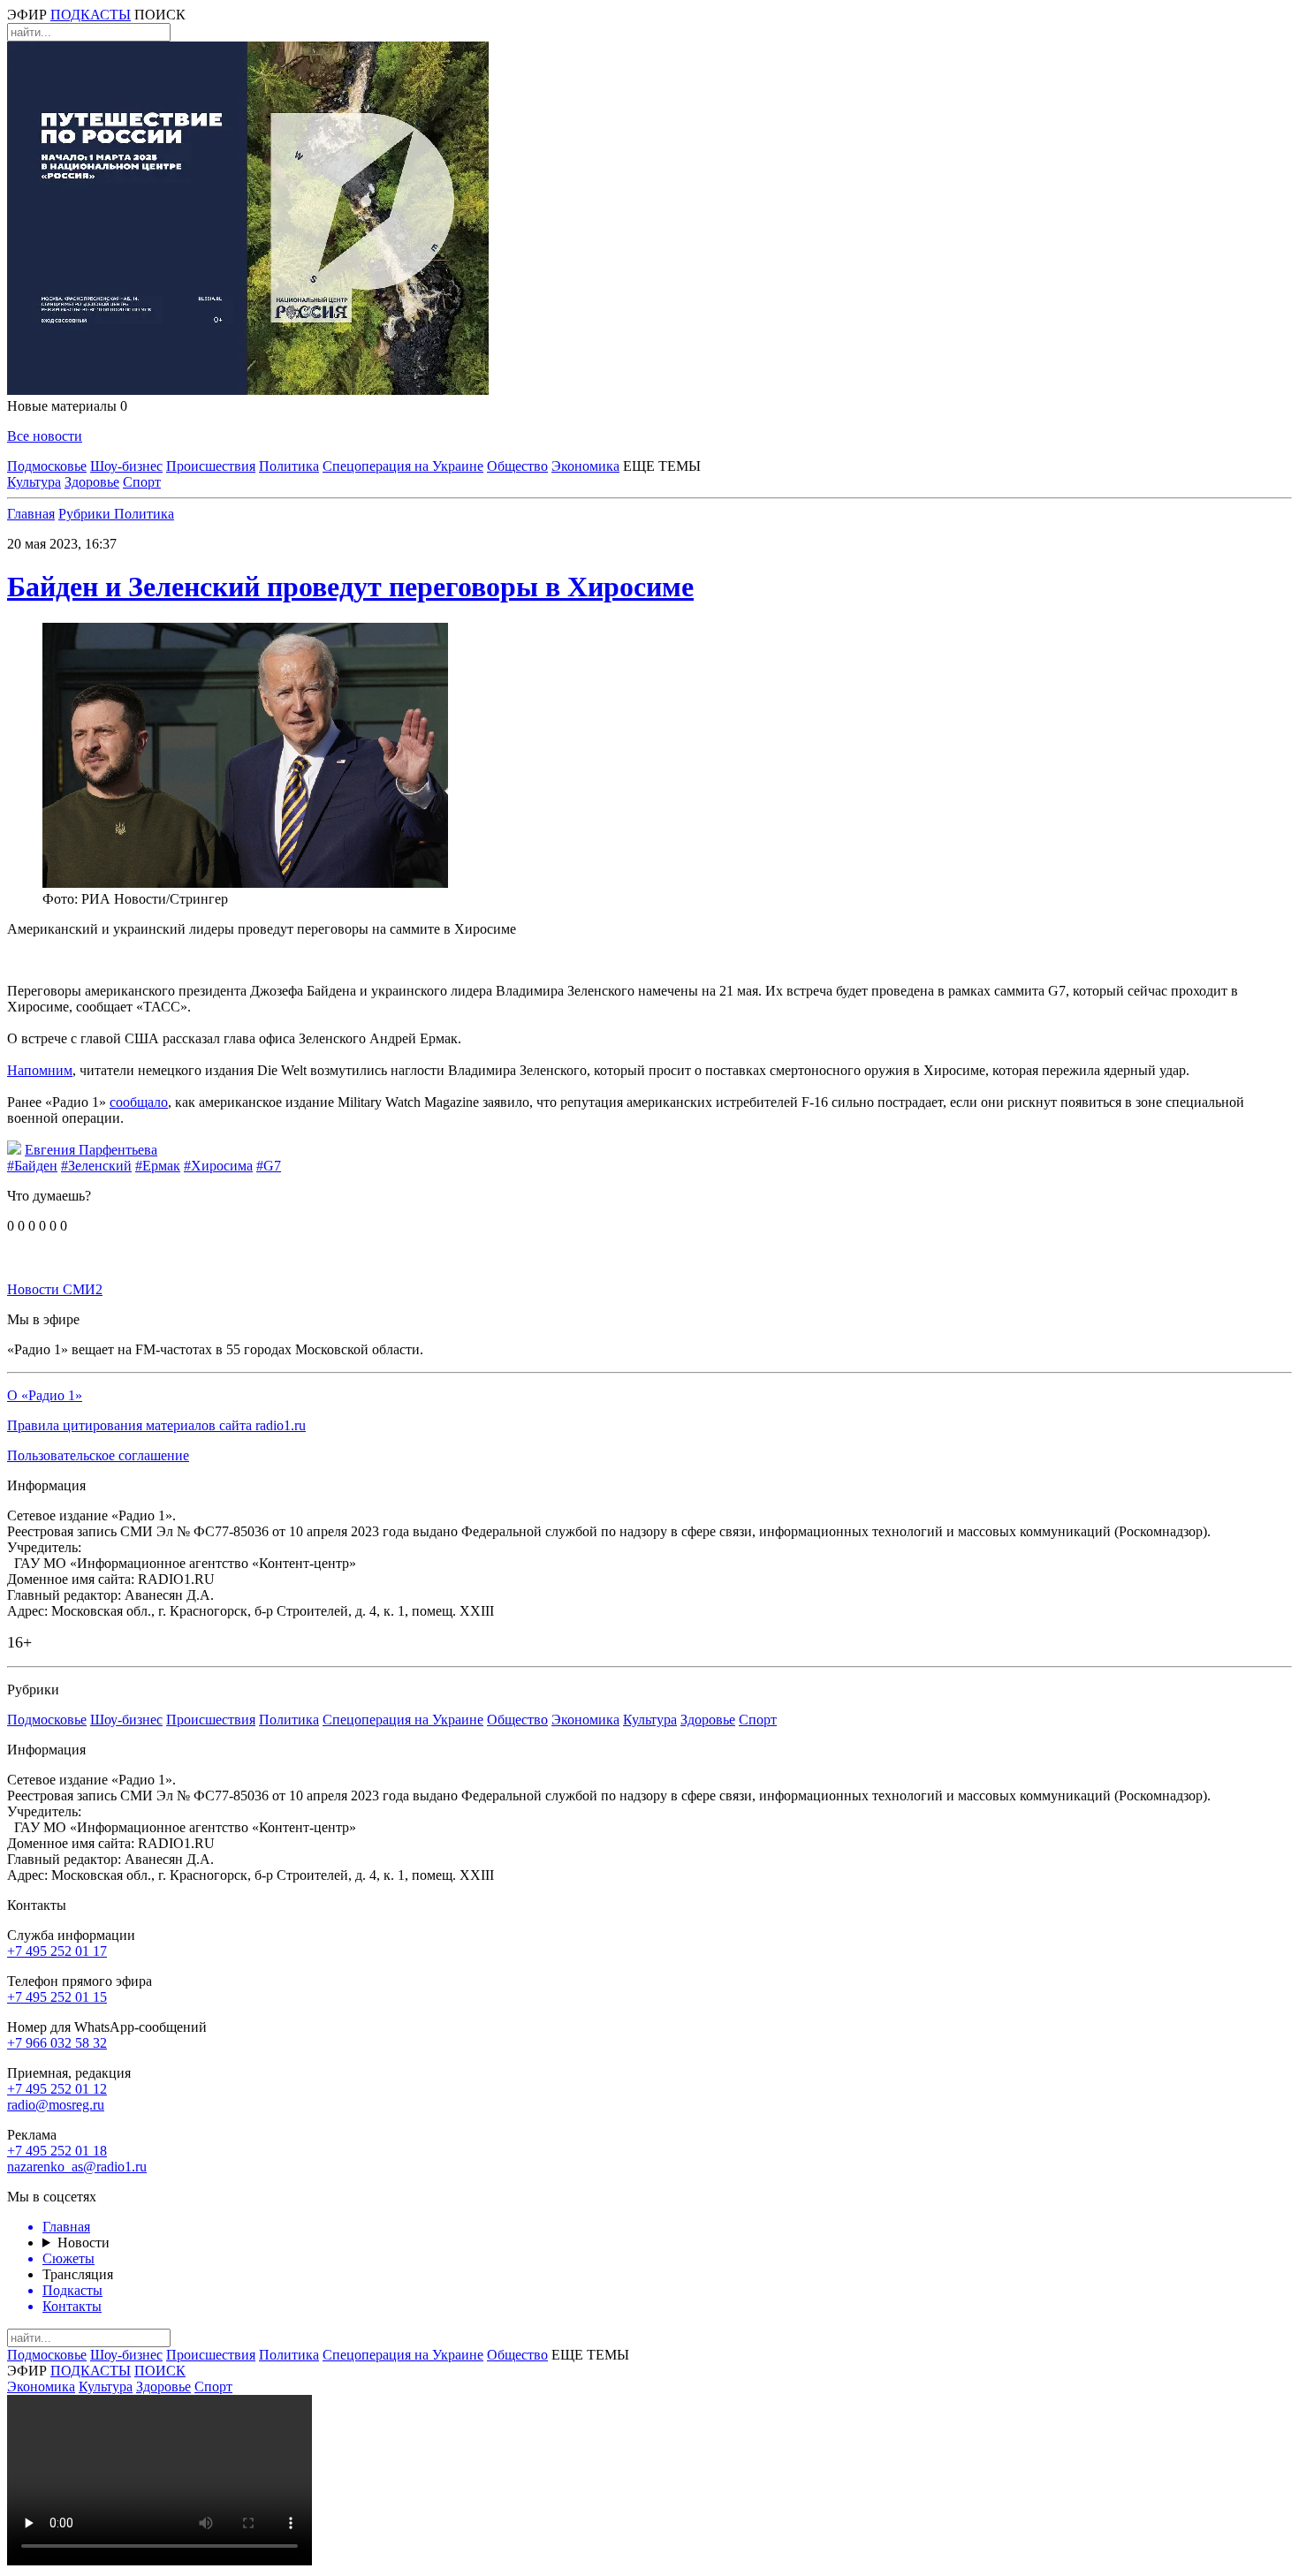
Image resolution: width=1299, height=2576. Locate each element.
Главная (31, 514)
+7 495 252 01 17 (57, 1951)
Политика (289, 466)
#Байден (32, 1166)
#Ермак (158, 1166)
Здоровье (92, 482)
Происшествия (211, 466)
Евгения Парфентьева (91, 1150)
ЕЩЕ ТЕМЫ (662, 466)
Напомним (40, 1070)
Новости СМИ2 (55, 1289)
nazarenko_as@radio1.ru (77, 2167)
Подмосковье (47, 466)
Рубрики (86, 514)
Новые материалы (67, 406)
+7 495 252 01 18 (57, 2151)
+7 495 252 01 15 (57, 1997)
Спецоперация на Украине (403, 466)
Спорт (142, 482)
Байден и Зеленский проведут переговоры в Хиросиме (350, 587)
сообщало (139, 1102)
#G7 (269, 1166)
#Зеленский (96, 1166)
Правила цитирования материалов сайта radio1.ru (156, 1425)
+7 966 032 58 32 (57, 2043)
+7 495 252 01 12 (57, 2089)
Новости (84, 2243)
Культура (34, 482)
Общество (517, 466)
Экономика (585, 466)
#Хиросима (218, 1166)
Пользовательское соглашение (98, 1455)
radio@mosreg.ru (56, 2105)
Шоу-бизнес (126, 466)
